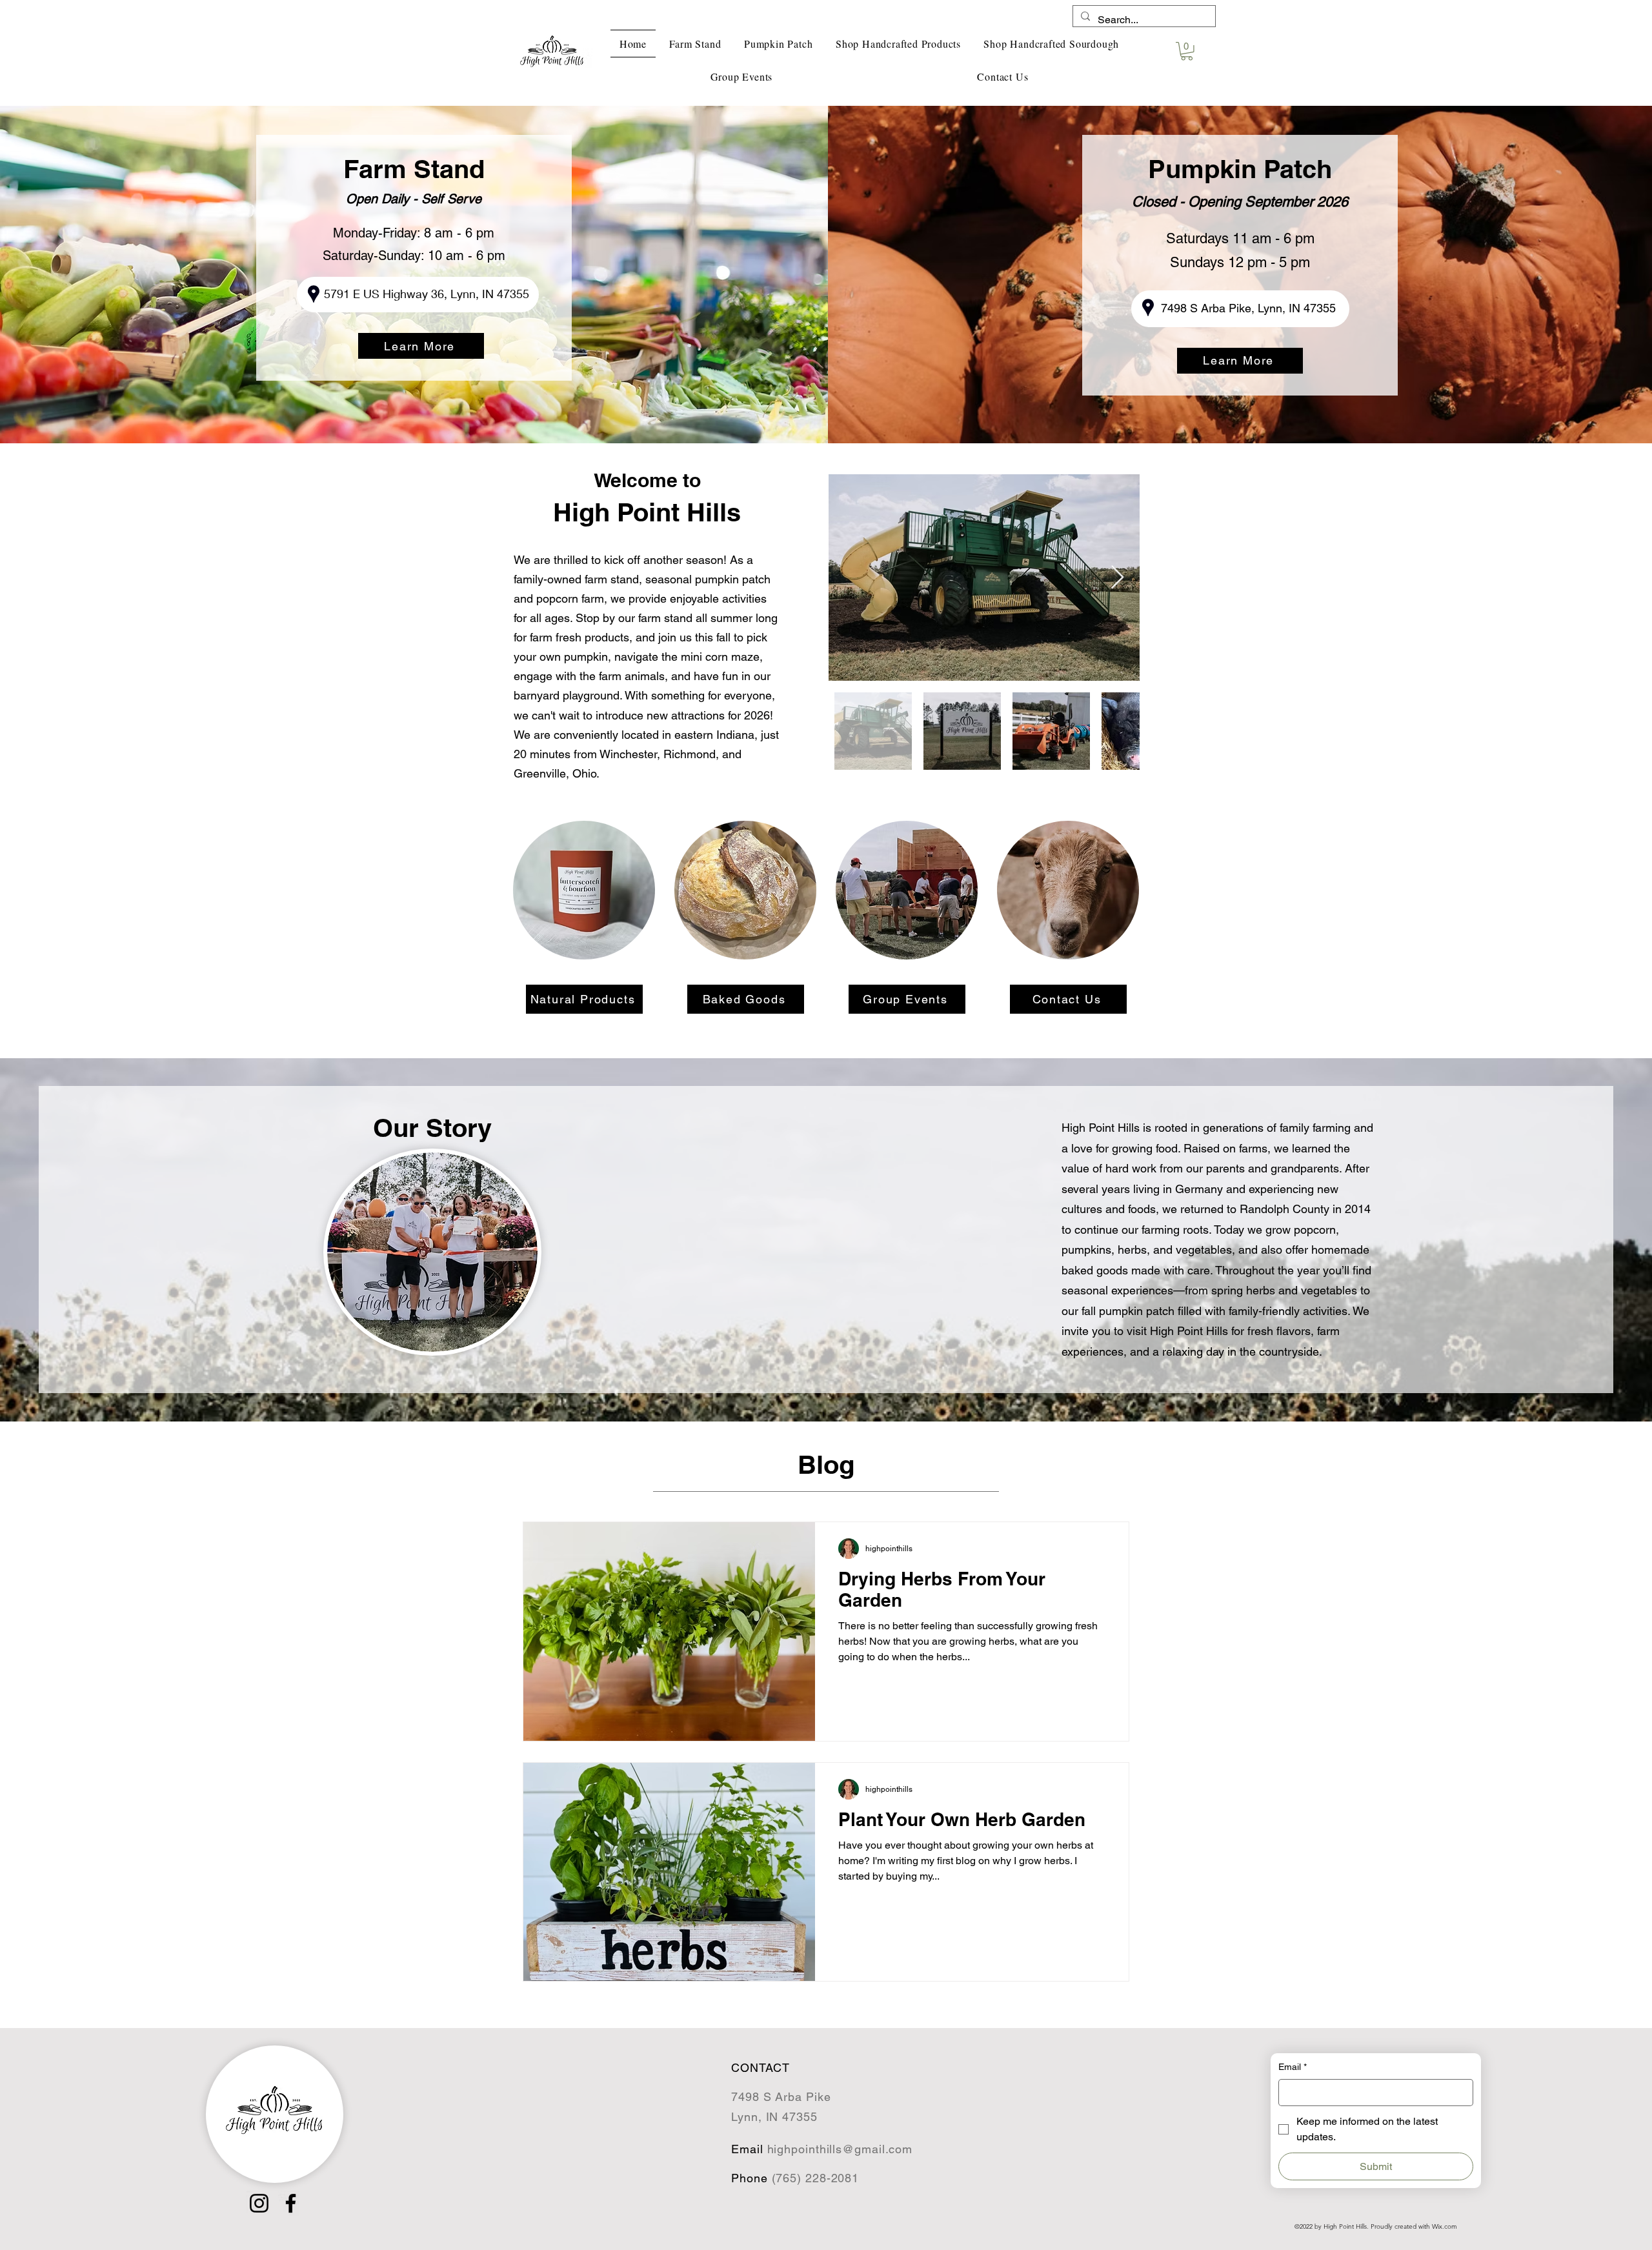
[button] (1187, 51)
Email (1293, 2067)
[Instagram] (259, 2203)
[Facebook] (291, 2203)
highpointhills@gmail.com (840, 2149)
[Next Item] (1117, 578)
